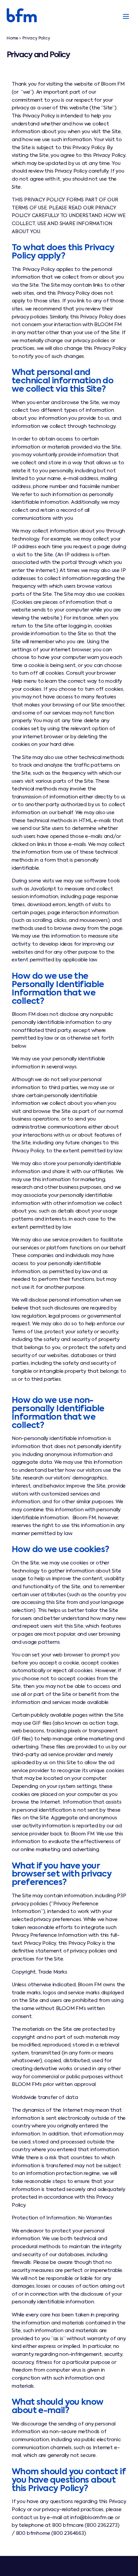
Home (12, 38)
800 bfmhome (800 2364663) (51, 2534)
